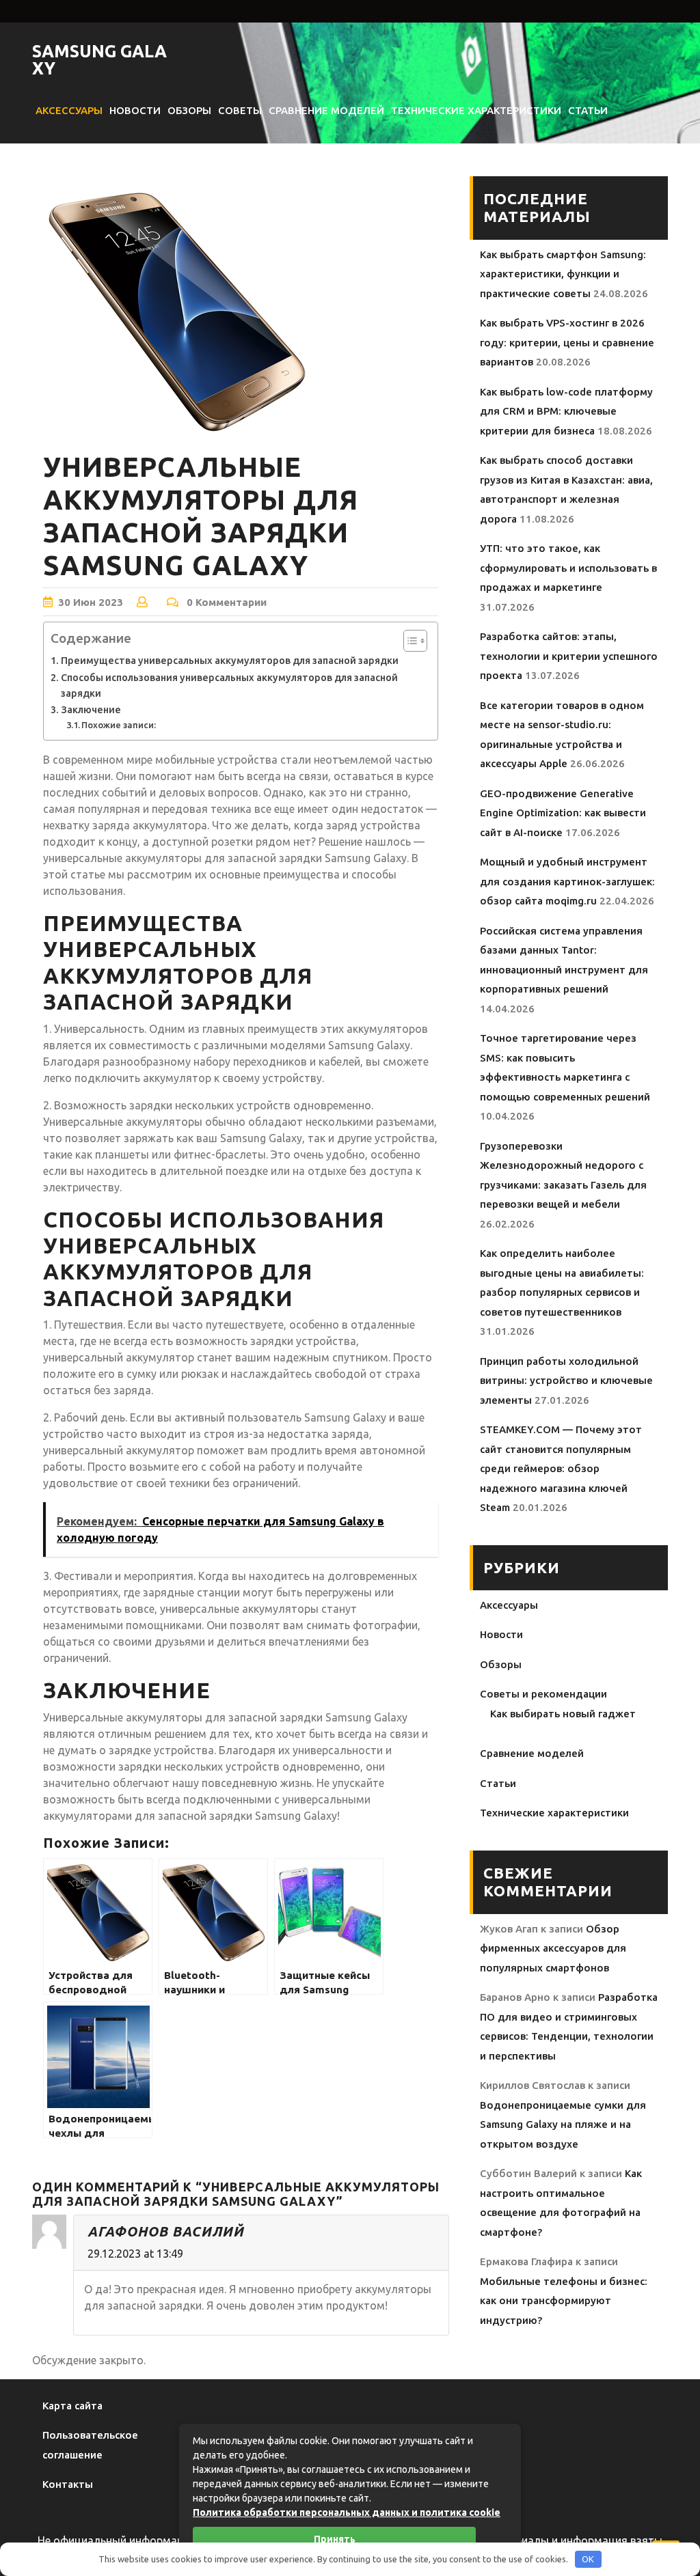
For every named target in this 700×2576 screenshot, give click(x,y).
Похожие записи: (119, 725)
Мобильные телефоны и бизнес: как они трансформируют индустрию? (564, 2301)
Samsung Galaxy (99, 60)
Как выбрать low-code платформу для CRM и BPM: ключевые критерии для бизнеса (566, 411)
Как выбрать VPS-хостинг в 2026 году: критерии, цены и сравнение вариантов (567, 342)
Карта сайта (72, 2406)
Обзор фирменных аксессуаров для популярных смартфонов (553, 1948)
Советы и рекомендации (543, 1694)
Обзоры (189, 110)
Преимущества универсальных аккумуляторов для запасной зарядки (230, 661)
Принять (335, 2539)
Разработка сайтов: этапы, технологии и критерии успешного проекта (569, 656)
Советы (240, 110)
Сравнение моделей (326, 110)
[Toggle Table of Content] (408, 641)
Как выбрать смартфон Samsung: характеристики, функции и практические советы (563, 274)
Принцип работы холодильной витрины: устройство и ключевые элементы (566, 1381)
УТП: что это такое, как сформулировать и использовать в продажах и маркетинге (568, 568)
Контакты (68, 2484)
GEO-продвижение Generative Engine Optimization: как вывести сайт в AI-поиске (563, 813)
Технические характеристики (476, 110)
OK (588, 2559)
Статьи (588, 110)
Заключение (91, 710)
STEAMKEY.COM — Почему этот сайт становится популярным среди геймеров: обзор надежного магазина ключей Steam (561, 1468)
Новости (135, 110)
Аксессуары (69, 110)
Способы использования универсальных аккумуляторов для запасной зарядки (229, 685)
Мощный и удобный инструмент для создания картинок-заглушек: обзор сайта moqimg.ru (567, 881)
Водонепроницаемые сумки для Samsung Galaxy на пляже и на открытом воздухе (563, 2124)
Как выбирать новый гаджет (563, 1714)
